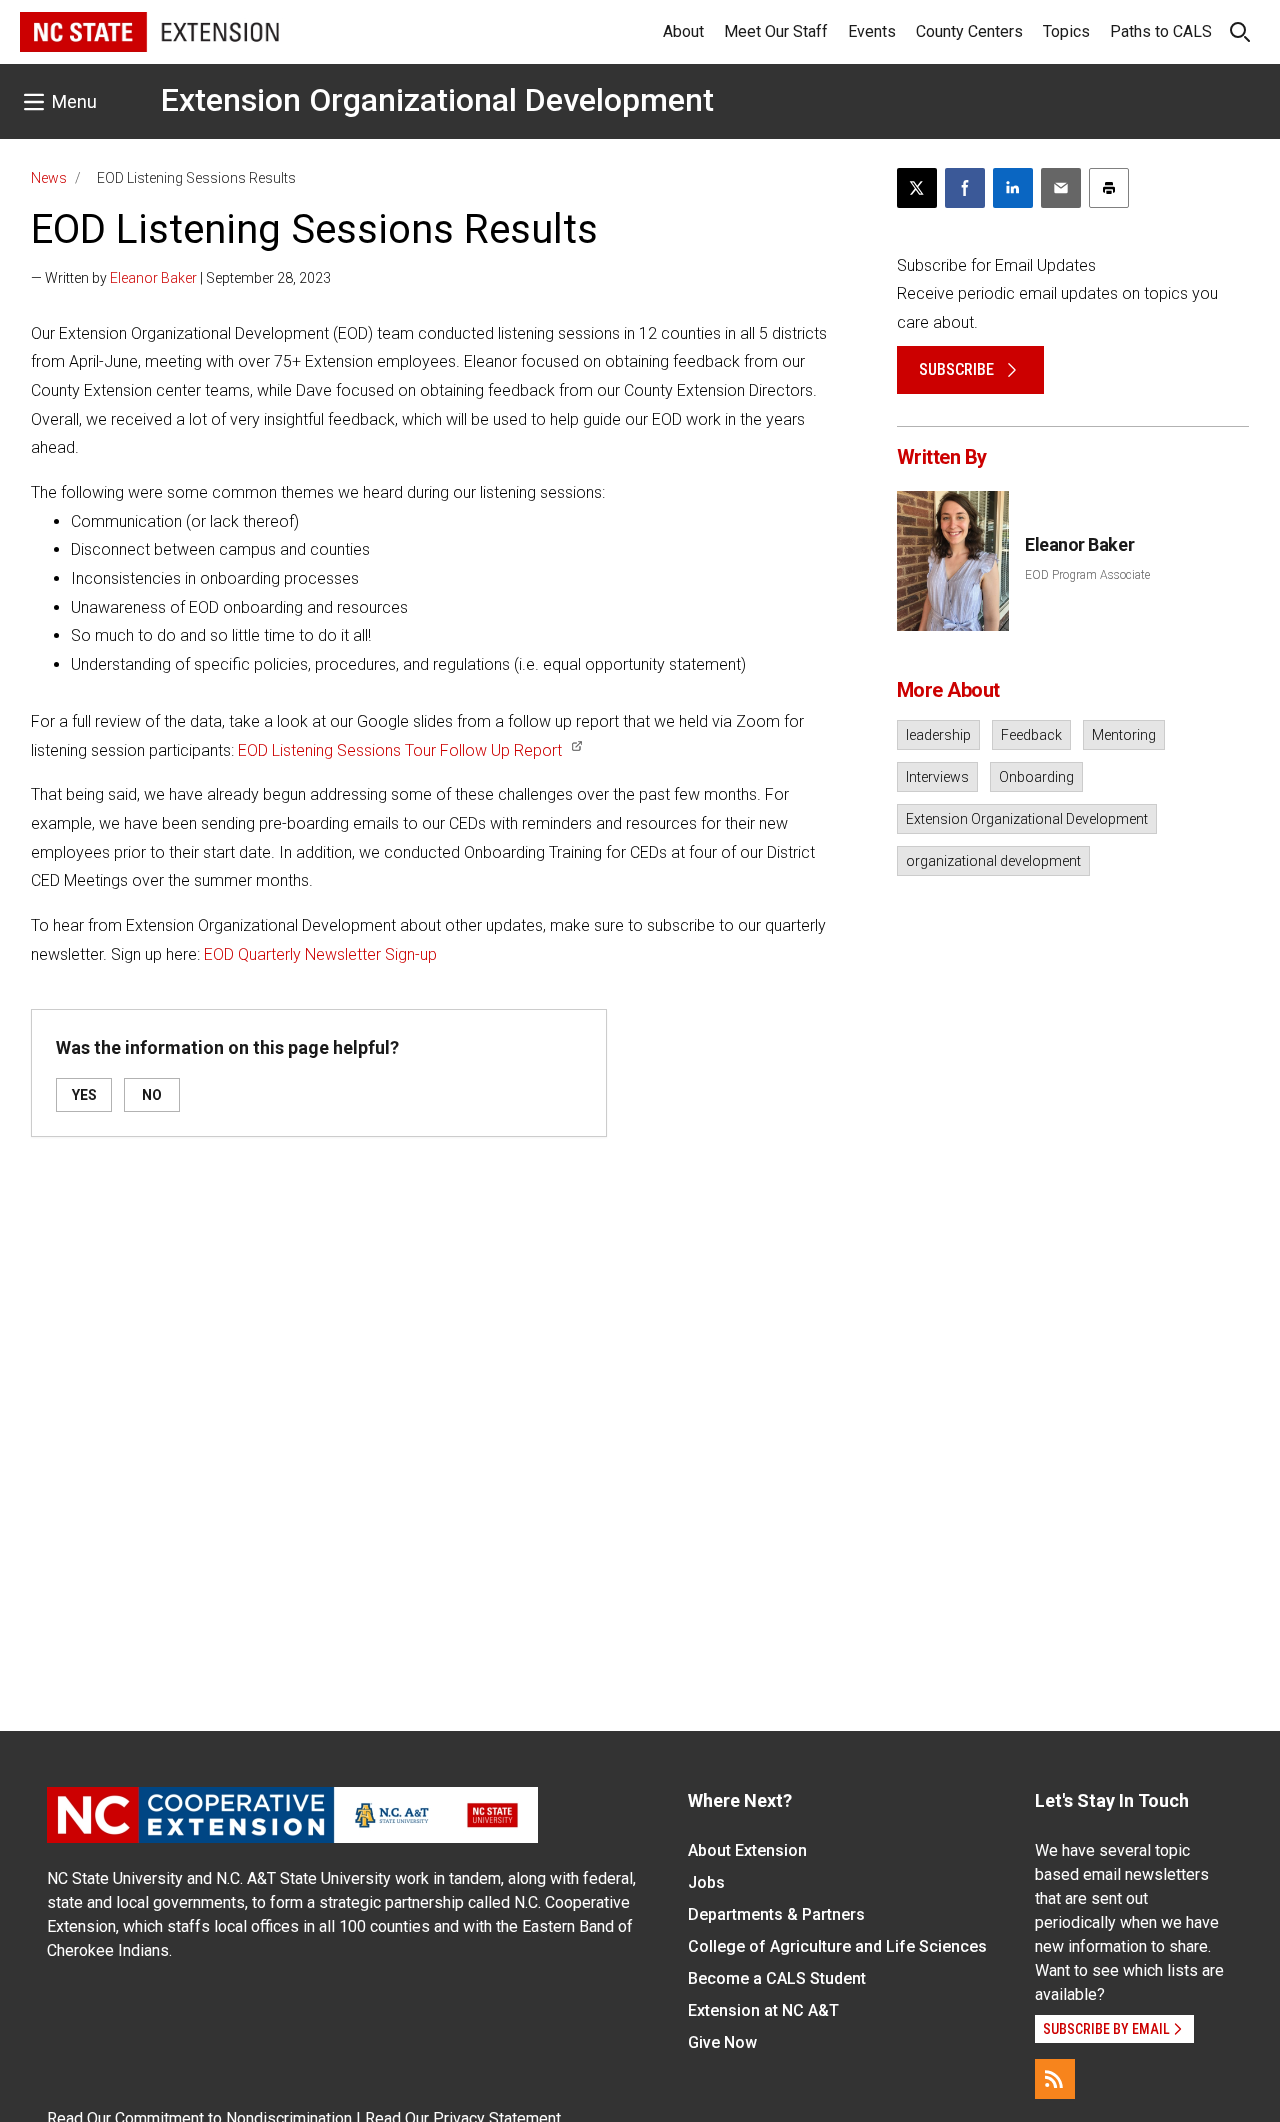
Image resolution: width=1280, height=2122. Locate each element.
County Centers (969, 31)
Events (872, 31)
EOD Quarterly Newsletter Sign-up (320, 954)
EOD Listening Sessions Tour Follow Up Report (400, 750)
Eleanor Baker (153, 278)
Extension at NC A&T (763, 2010)
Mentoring (1124, 735)
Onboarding (1036, 777)
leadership (938, 735)
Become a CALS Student (777, 1978)
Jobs (706, 1882)
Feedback (1031, 735)
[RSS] (1055, 2079)
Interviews (937, 777)
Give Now (722, 2042)
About (683, 31)
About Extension (747, 1850)
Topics (1066, 31)
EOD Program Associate (1087, 575)
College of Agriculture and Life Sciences (837, 1946)
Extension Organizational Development (437, 100)
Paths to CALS (1161, 31)
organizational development (993, 861)
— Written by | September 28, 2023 (181, 278)
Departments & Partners (776, 1914)
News (49, 178)
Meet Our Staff (776, 31)
